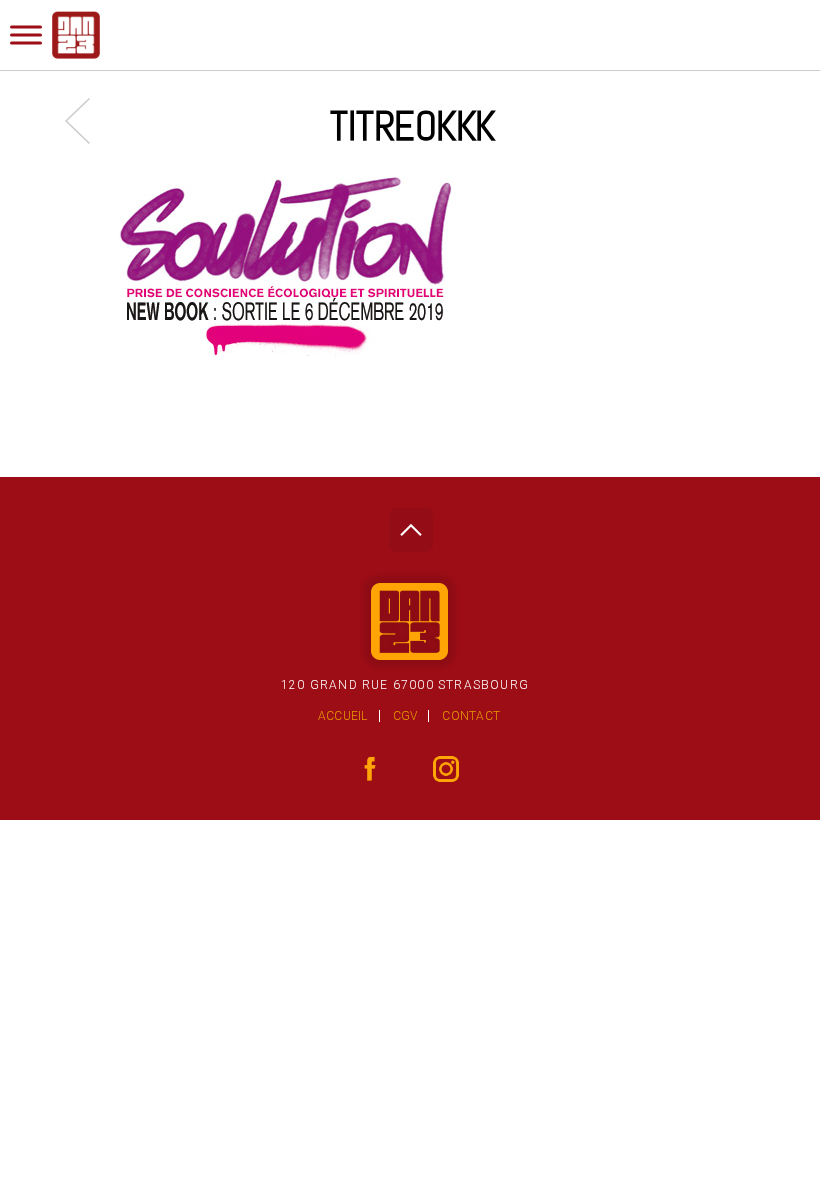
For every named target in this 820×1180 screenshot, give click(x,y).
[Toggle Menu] (26, 34)
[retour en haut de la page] (410, 524)
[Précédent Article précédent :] (87, 120)
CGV (405, 716)
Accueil (343, 716)
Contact (471, 716)
